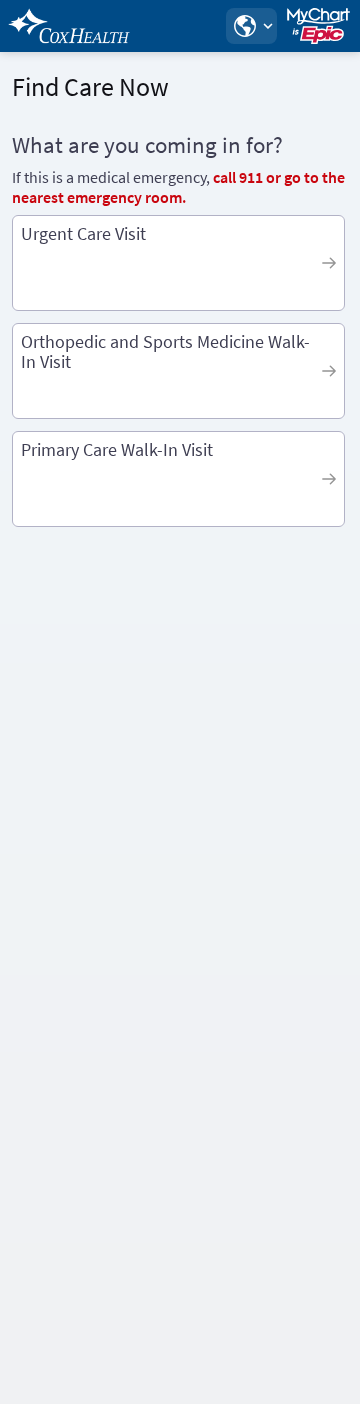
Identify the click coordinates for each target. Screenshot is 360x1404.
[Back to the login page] (69, 26)
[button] (251, 26)
